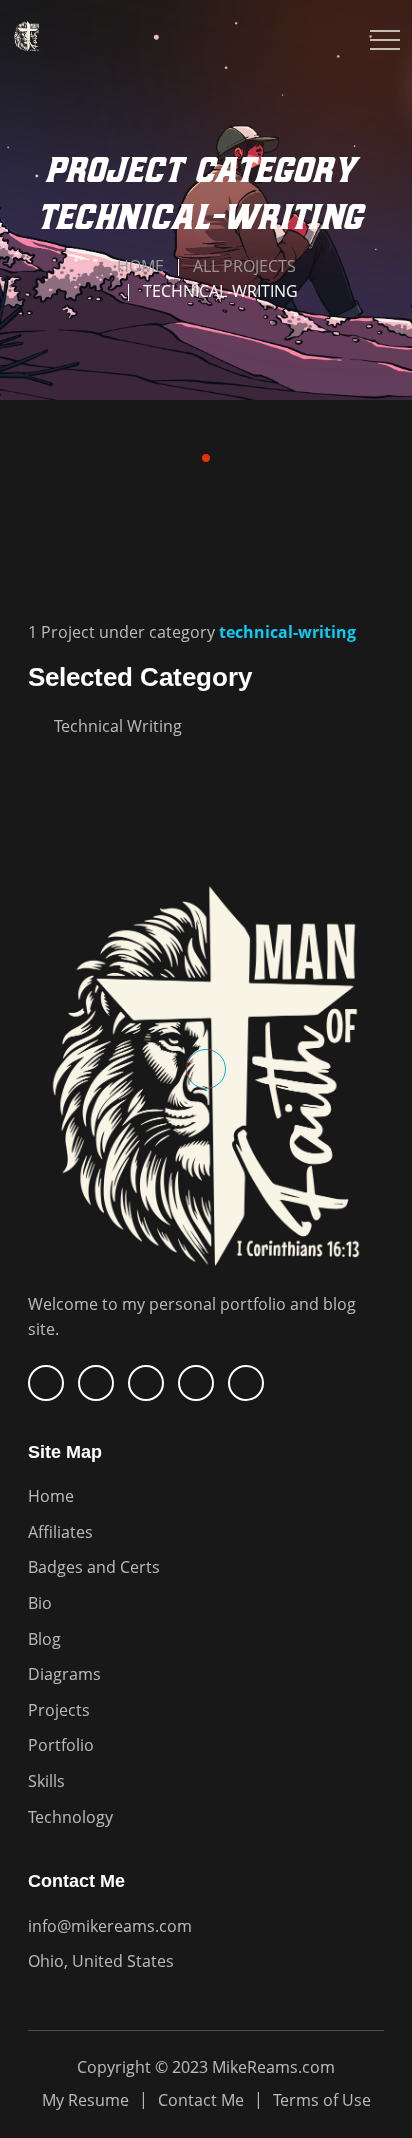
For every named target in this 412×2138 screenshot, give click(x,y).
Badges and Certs (94, 1567)
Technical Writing (118, 726)
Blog (44, 1639)
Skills (46, 1781)
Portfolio (61, 1745)
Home (140, 266)
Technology (70, 1817)
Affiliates (60, 1532)
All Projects (244, 266)
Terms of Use (322, 2100)
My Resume (85, 2100)
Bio (40, 1603)
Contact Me (201, 2100)
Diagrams (64, 1674)
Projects (59, 1710)
